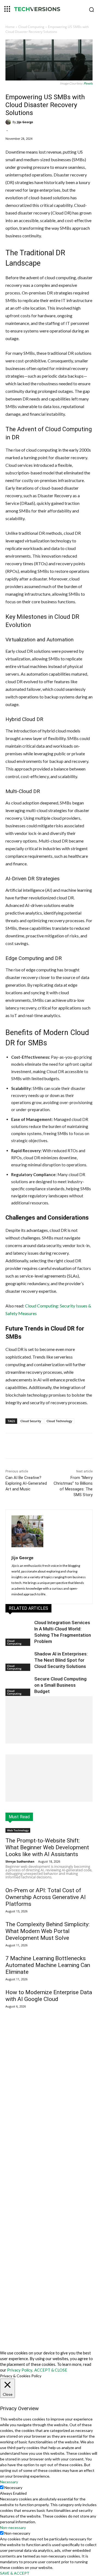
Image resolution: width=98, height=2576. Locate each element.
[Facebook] (28, 1447)
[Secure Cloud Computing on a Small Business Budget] (19, 1685)
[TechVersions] (49, 10)
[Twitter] (41, 1447)
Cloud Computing (31, 27)
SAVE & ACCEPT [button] (15, 2573)
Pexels (88, 83)
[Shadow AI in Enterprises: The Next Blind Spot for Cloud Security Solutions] (19, 1660)
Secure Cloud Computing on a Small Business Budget (60, 1685)
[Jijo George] (9, 122)
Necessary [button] (9, 2482)
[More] (66, 1447)
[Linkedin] (53, 1447)
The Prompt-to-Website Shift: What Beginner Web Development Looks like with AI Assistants (47, 1847)
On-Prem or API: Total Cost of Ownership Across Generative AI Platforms (46, 1897)
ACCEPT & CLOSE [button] (51, 2370)
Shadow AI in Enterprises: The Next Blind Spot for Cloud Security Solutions (61, 1660)
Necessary (13, 2488)
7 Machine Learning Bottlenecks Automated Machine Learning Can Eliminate (48, 1965)
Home (10, 27)
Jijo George (25, 122)
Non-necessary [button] (13, 2527)
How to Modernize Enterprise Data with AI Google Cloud (49, 1996)
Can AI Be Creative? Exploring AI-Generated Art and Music (26, 1483)
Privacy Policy (20, 2370)
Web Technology (18, 1830)
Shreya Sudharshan (20, 1861)
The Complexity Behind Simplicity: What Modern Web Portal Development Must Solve (48, 1931)
